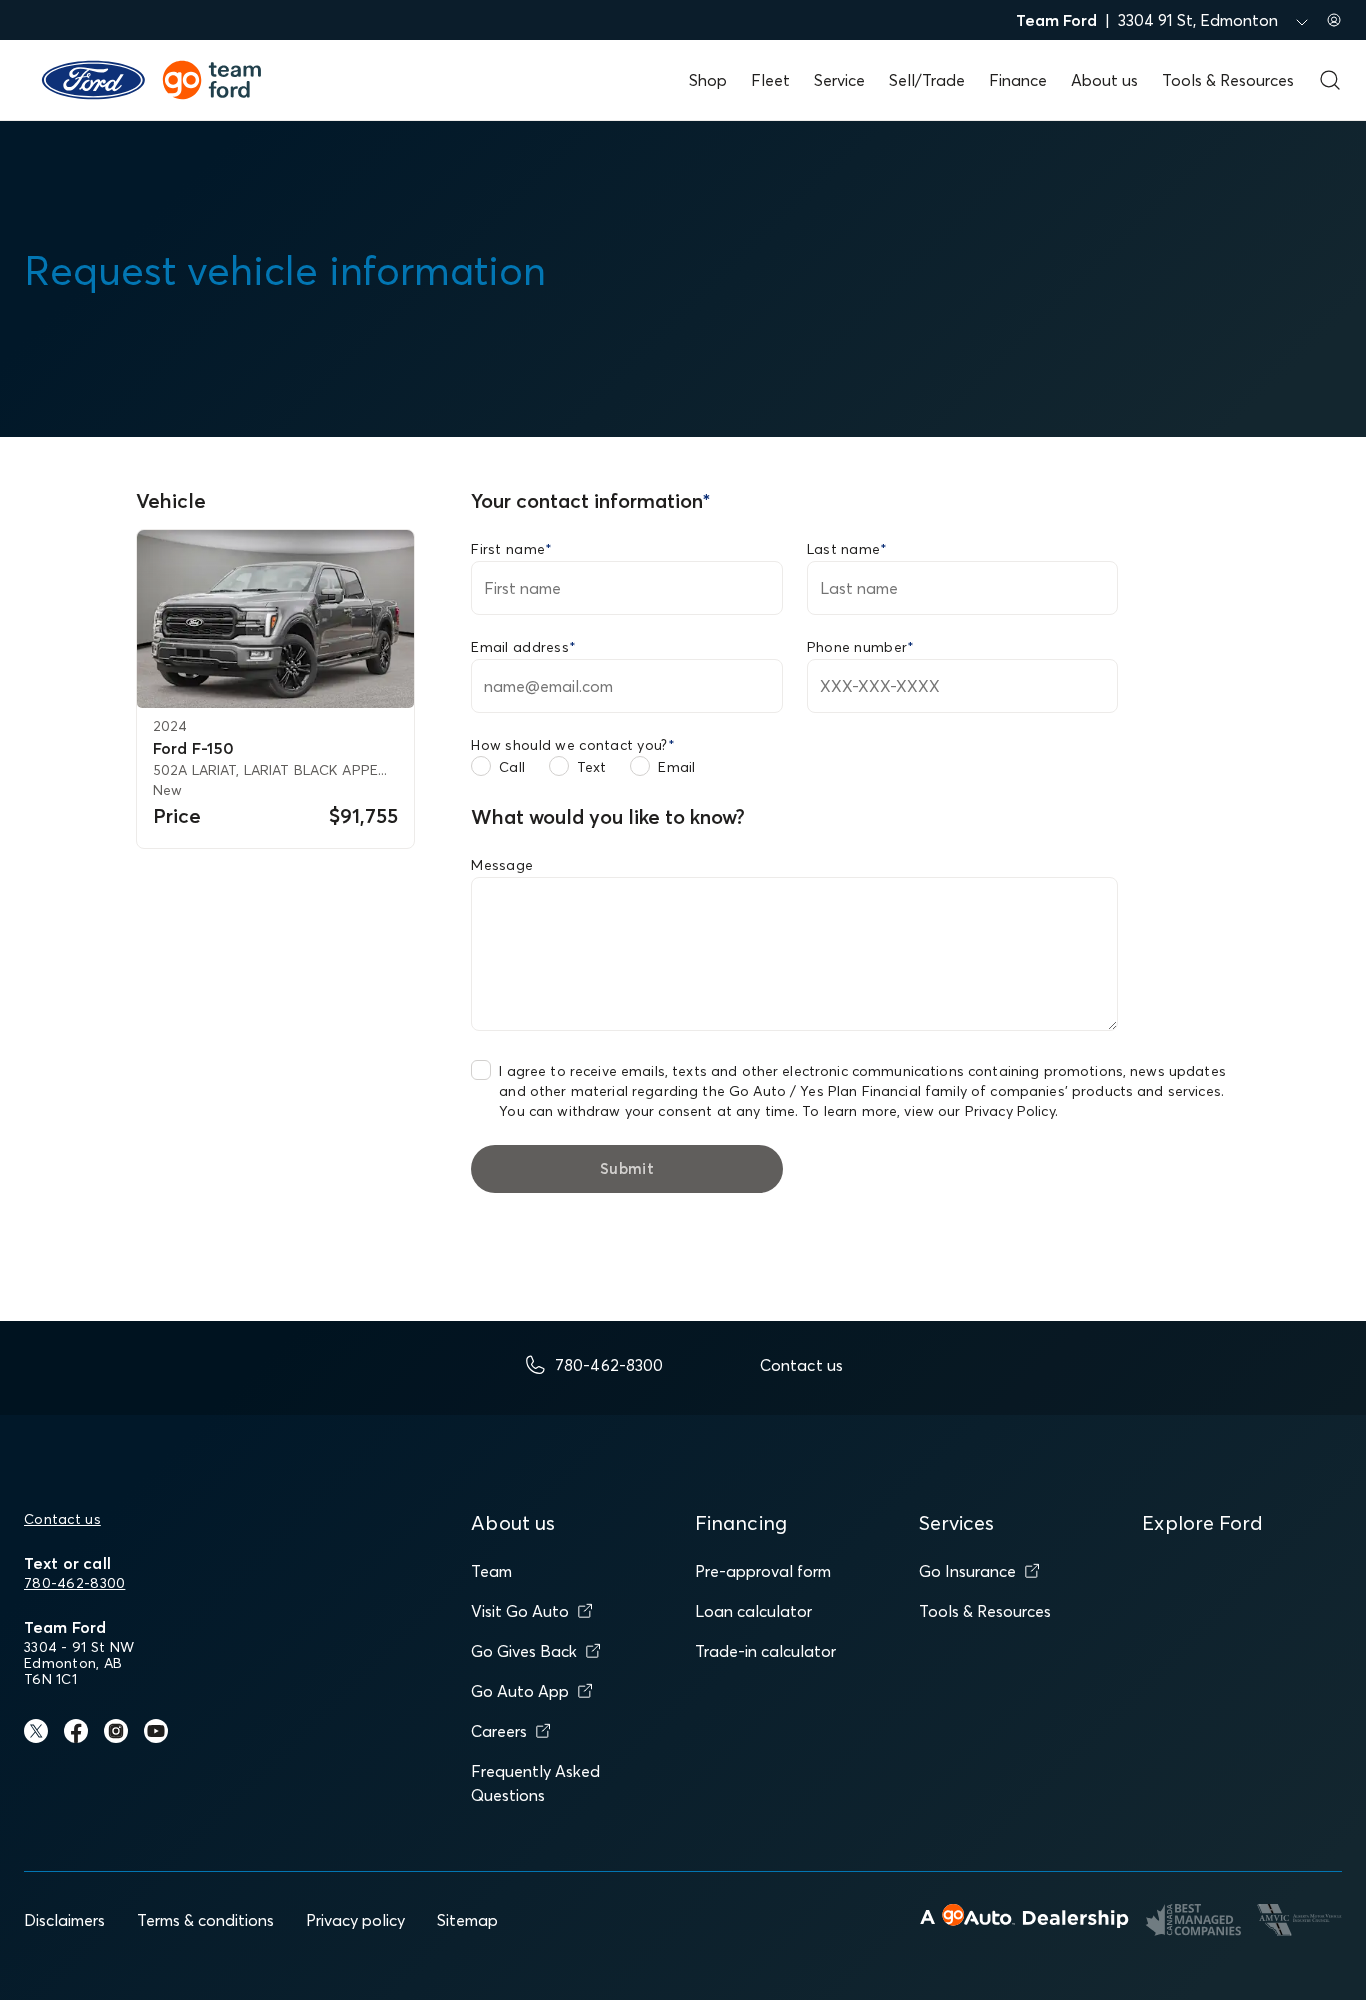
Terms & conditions (205, 1920)
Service (839, 80)
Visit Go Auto (520, 1611)
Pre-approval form (763, 1571)
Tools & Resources (1228, 80)
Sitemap (467, 1920)
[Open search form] (1330, 80)
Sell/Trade (927, 80)
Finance (1018, 80)
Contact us (62, 1519)
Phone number (861, 647)
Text (592, 767)
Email (676, 767)
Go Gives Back (524, 1651)
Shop (708, 80)
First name (511, 549)
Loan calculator (753, 1611)
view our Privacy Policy (979, 1111)
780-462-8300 (74, 1583)
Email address (523, 647)
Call (512, 767)
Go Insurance (967, 1571)
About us (1104, 80)
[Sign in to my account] (1334, 20)
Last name (847, 549)
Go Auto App (520, 1691)
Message (502, 865)
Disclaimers (64, 1920)
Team (491, 1571)
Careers (499, 1731)
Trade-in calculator (765, 1651)
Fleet (770, 80)
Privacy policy (355, 1920)
